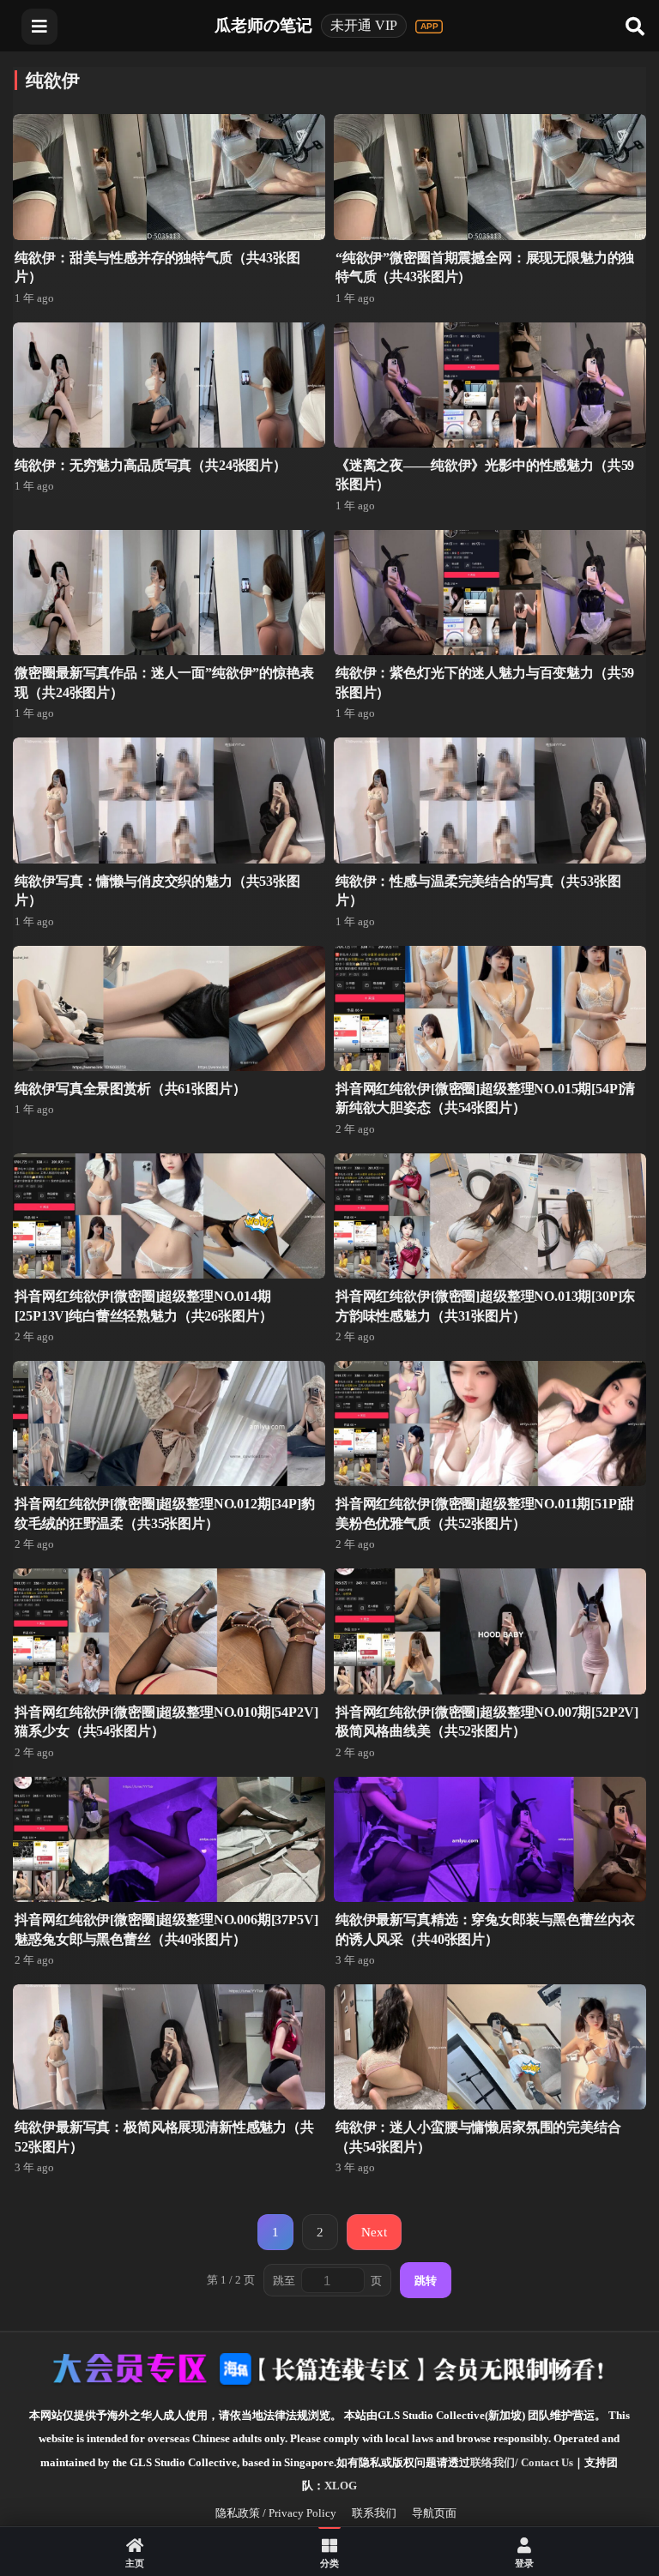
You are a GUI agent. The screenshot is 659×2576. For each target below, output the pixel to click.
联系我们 (374, 2513)
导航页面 (434, 2513)
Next (374, 2232)
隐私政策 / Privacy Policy (276, 2513)
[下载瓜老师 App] (429, 27)
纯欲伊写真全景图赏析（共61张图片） (130, 1089)
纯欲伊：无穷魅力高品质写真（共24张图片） (151, 465)
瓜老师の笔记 (263, 25)
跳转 (426, 2281)
